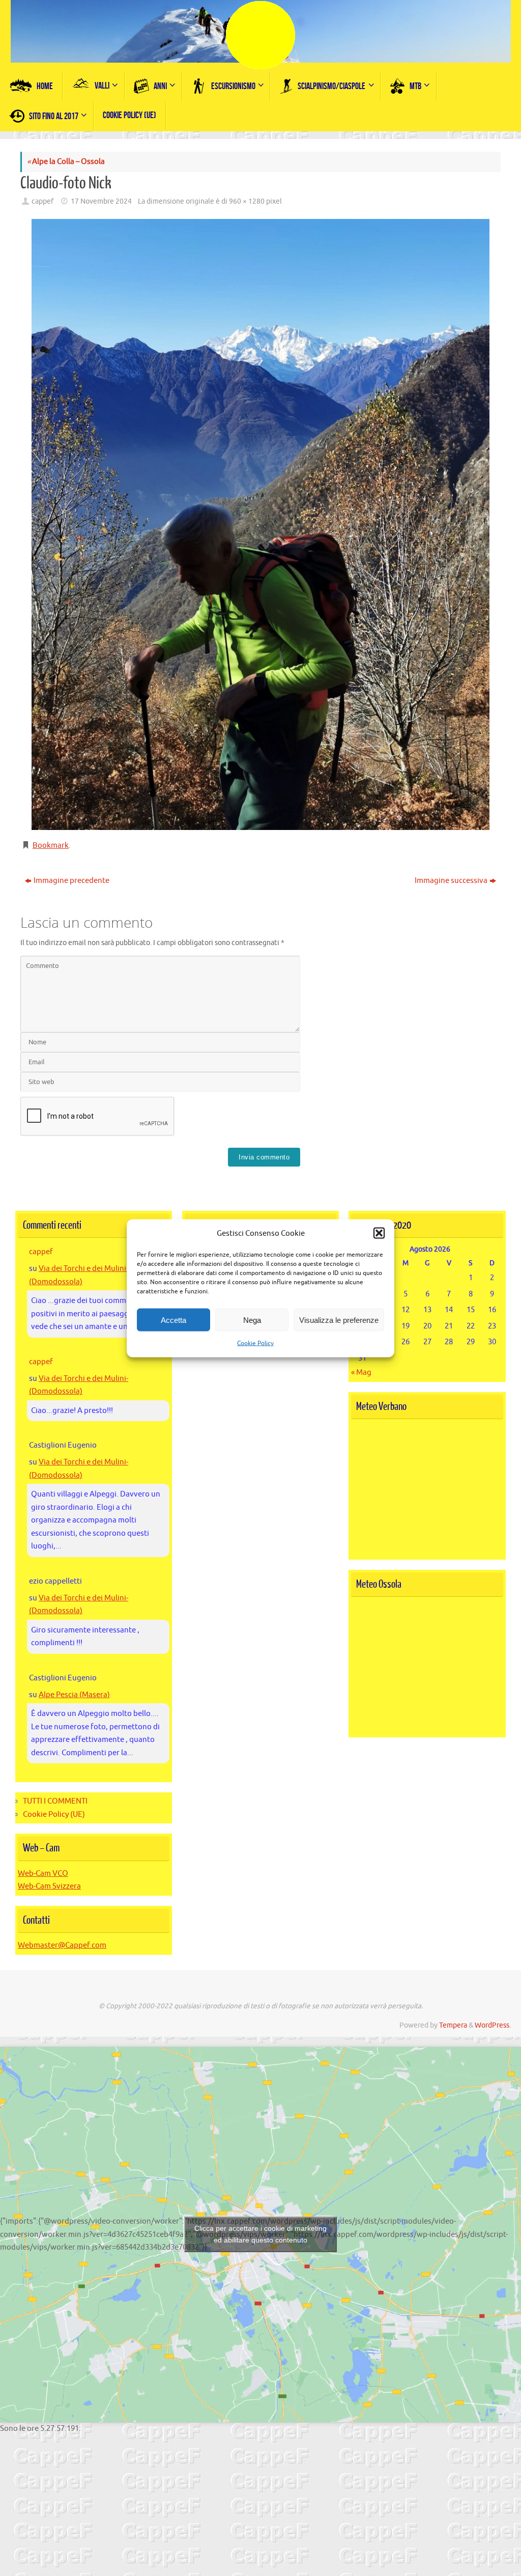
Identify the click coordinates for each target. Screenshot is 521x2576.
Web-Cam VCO (43, 1874)
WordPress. (493, 2025)
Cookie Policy (255, 1343)
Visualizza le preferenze (339, 1320)
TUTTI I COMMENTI (55, 1801)
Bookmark (51, 846)
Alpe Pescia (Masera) (74, 1695)
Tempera (453, 2025)
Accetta (173, 1320)
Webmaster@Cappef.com (62, 1945)
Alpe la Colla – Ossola (66, 162)
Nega (252, 1320)
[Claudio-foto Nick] (260, 524)
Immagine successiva (451, 881)
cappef (42, 201)
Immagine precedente (71, 881)
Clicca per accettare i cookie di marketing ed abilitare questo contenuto (260, 2234)
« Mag (361, 1373)
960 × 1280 (247, 201)
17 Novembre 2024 (101, 201)
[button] (379, 1233)
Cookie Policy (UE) (54, 1815)
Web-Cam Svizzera (49, 1886)
